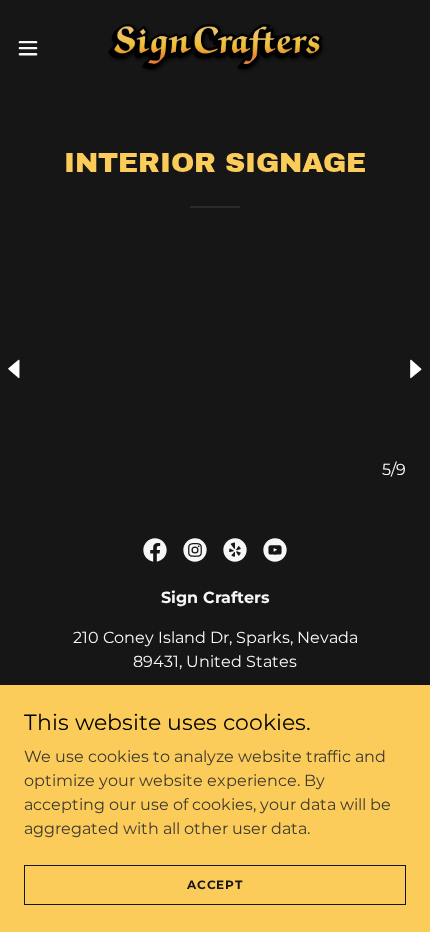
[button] (39, 48)
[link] (215, 48)
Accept (215, 884)
